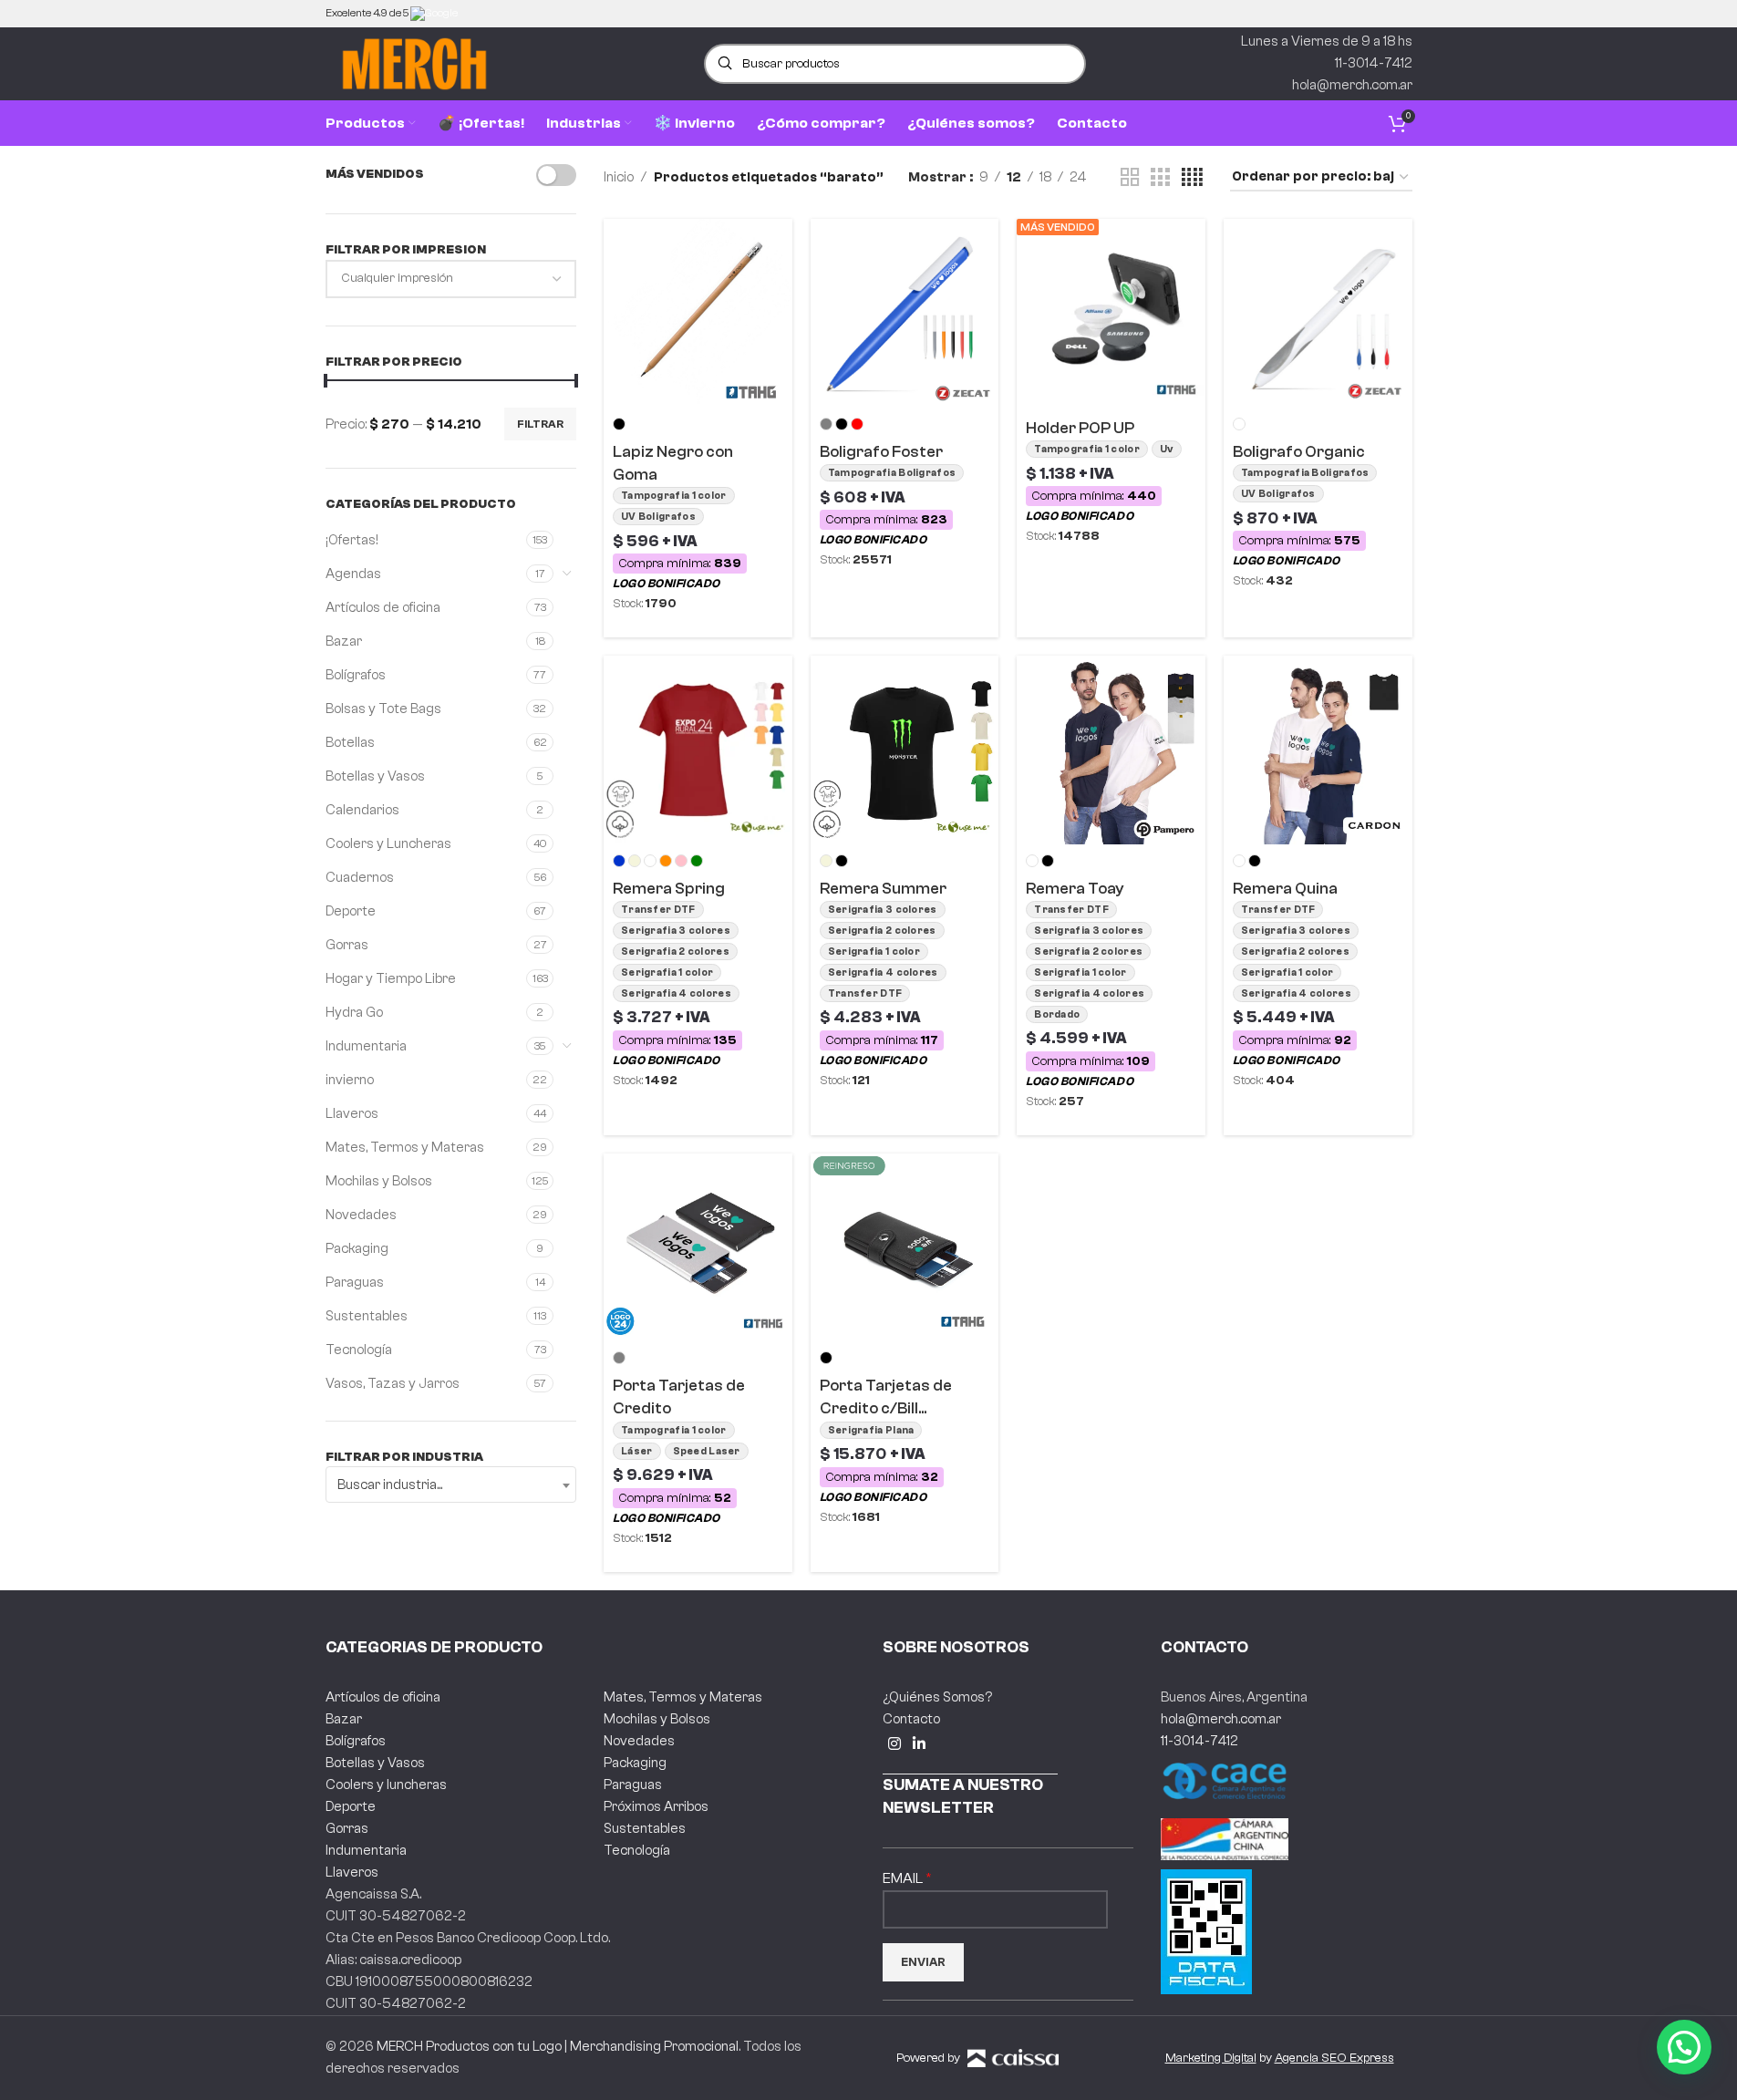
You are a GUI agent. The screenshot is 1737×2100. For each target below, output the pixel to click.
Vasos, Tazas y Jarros (393, 1384)
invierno (350, 1080)
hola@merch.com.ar (1221, 1719)
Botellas (350, 743)
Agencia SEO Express (1334, 2058)
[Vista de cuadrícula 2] (1130, 178)
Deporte (351, 911)
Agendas (353, 574)
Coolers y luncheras (386, 1785)
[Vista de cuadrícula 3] (1160, 178)
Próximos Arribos (656, 1807)
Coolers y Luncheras (388, 844)
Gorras (347, 945)
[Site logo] (414, 63)
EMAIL (904, 1878)
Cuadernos (360, 878)
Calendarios (362, 810)
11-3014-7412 (1199, 1741)
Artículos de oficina (383, 608)
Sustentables (367, 1316)
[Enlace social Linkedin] (920, 1745)
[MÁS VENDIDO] (1111, 312)
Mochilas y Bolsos (379, 1181)
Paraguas (355, 1283)
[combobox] (451, 1484)
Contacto (911, 1719)
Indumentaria (366, 1046)
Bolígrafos (356, 675)
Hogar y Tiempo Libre (391, 979)
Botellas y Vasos (375, 776)
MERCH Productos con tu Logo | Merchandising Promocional (558, 2047)
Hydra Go (354, 1013)
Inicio (619, 177)
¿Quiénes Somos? (937, 1697)
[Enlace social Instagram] (895, 1745)
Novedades (361, 1215)
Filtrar (540, 424)
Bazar (344, 641)
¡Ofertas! (352, 540)
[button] (1684, 2047)
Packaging (357, 1249)
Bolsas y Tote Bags (383, 709)
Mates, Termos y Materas (405, 1148)
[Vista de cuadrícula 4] (1192, 178)
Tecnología (359, 1350)
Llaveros (352, 1114)
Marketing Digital (1211, 2058)
